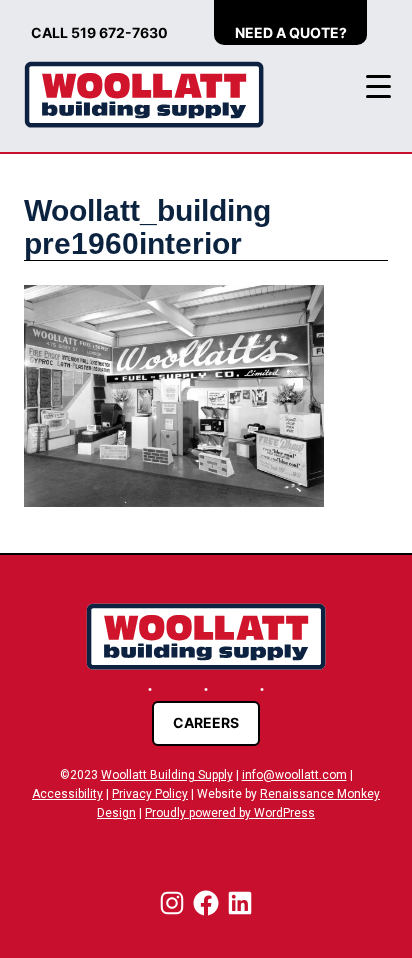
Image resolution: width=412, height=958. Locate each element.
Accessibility (67, 794)
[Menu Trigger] (378, 86)
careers (206, 722)
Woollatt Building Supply (167, 775)
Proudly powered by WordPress (230, 813)
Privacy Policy (150, 794)
